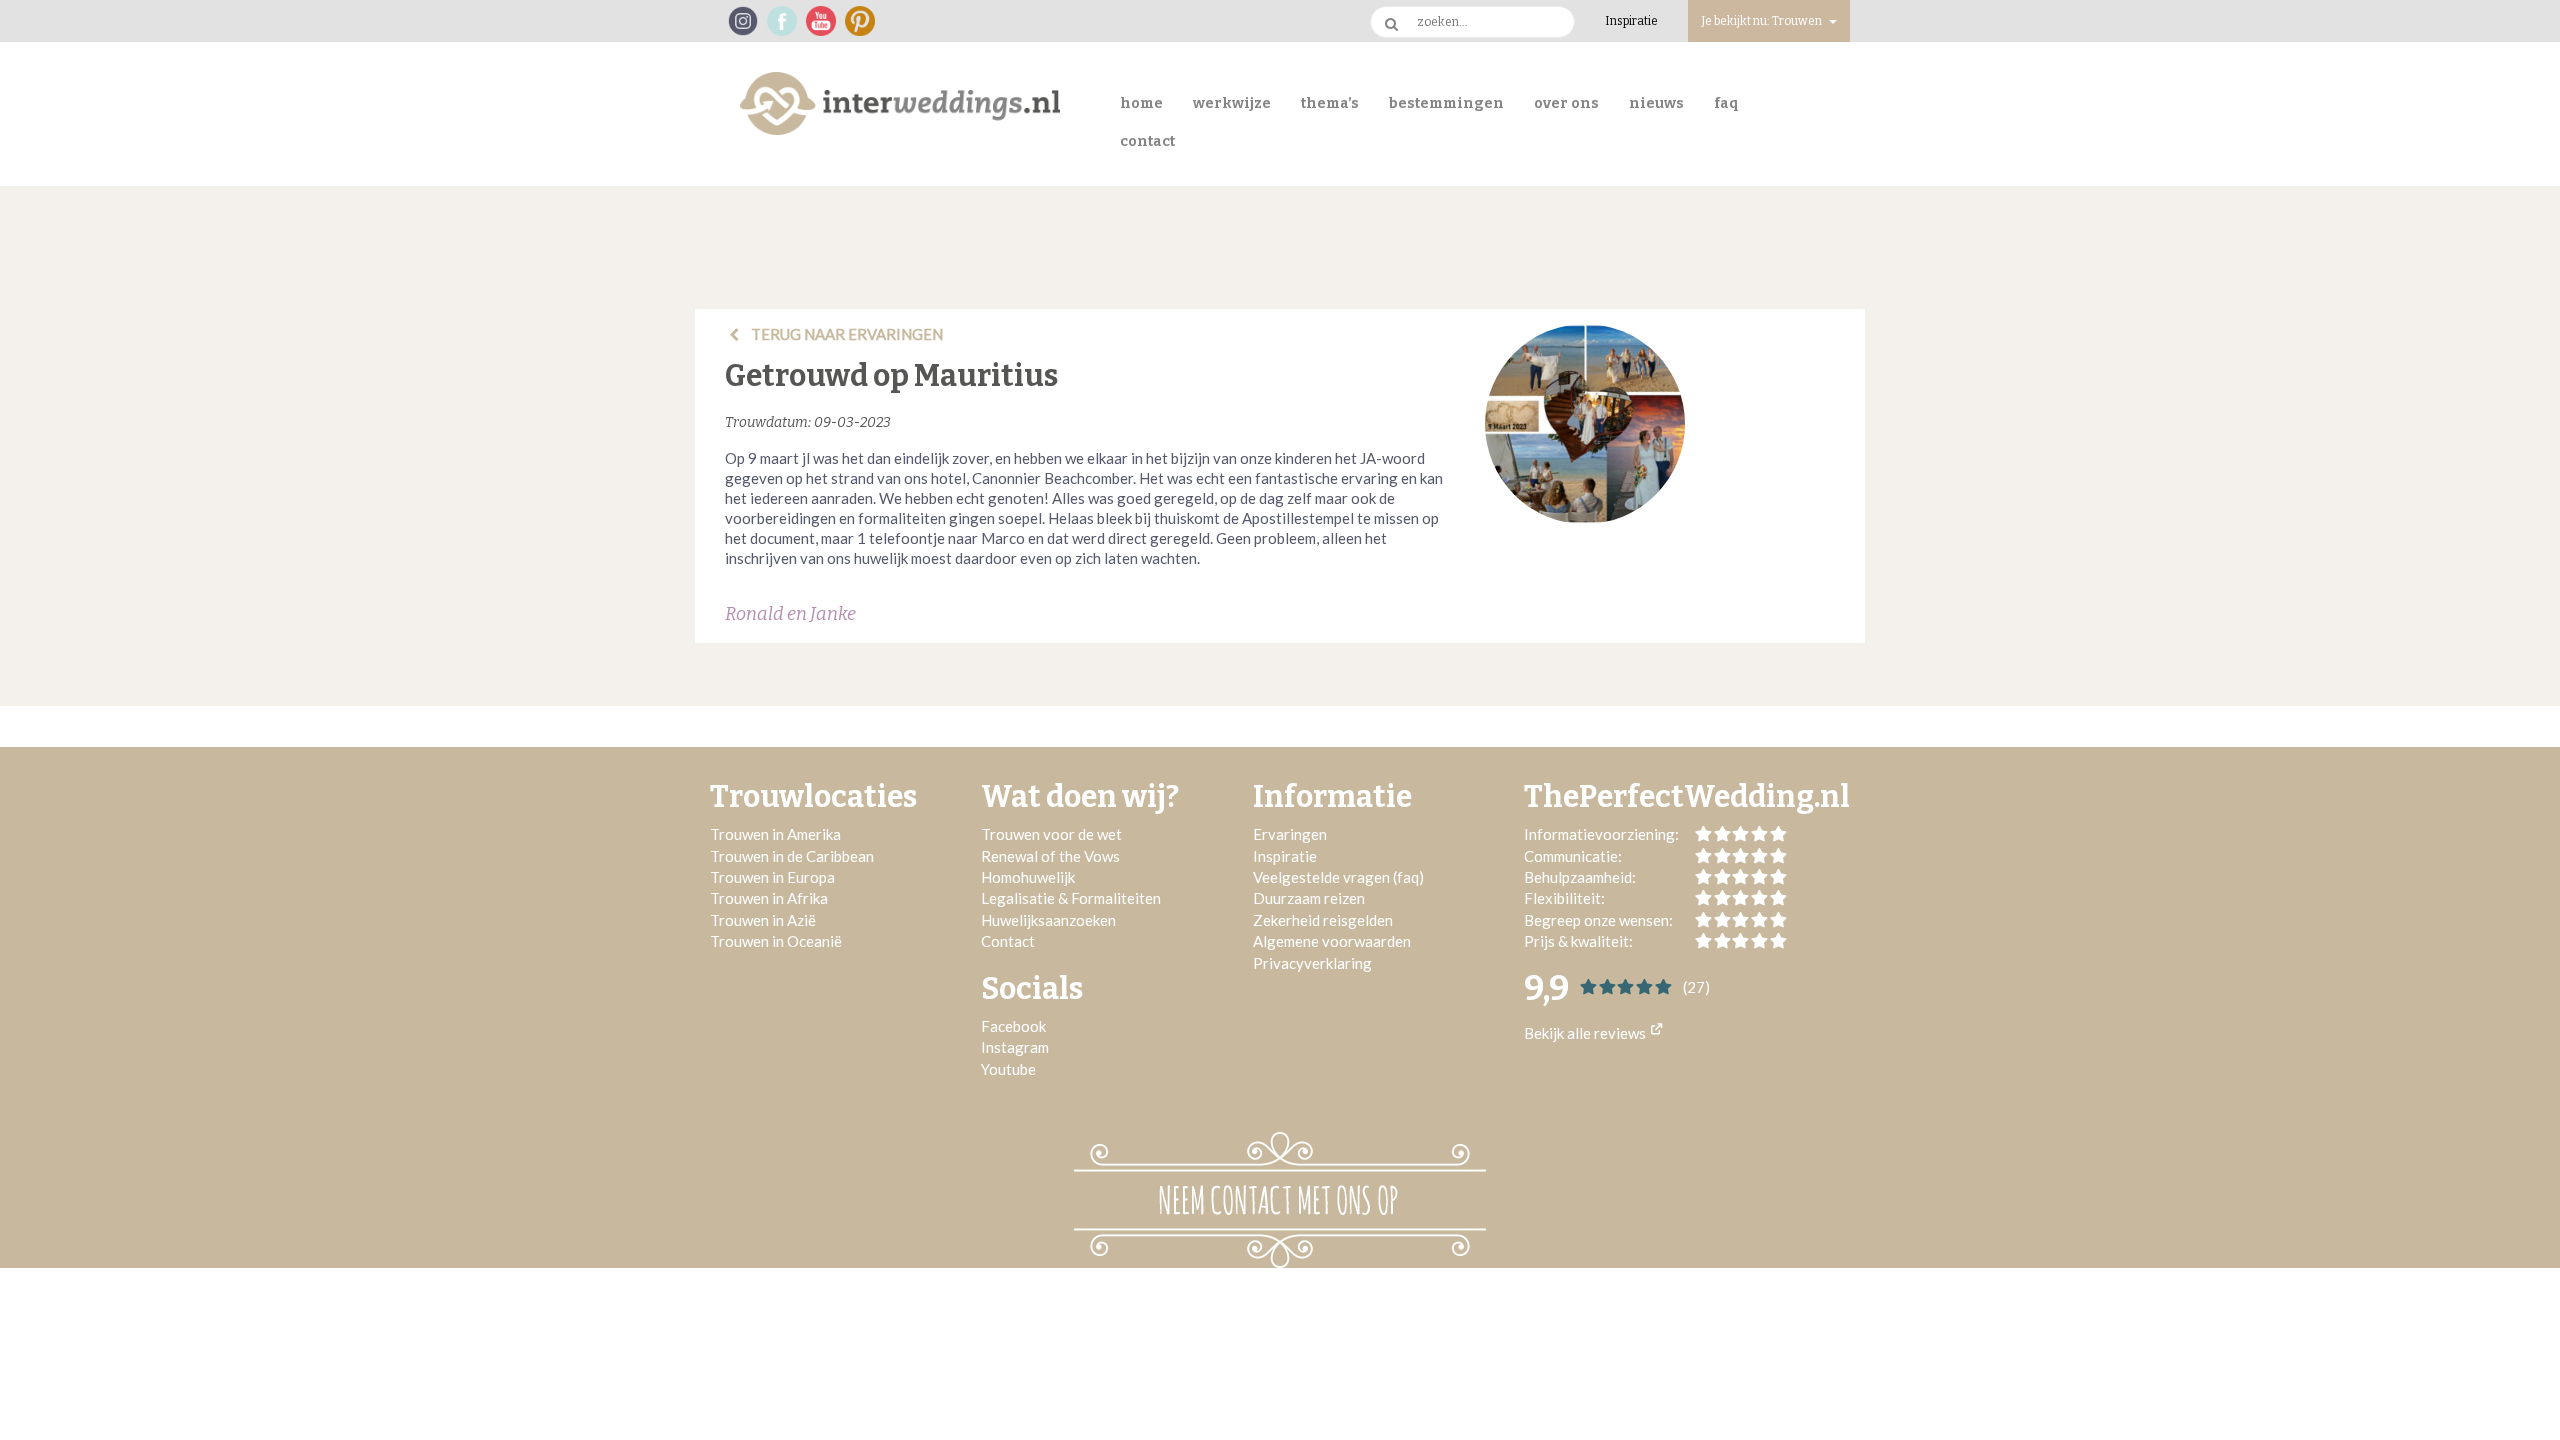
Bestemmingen (1446, 103)
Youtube (1008, 1069)
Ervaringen (1290, 834)
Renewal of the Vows (1050, 856)
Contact (1147, 141)
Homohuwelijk (1028, 877)
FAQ (1726, 103)
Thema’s (1330, 103)
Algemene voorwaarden (1332, 941)
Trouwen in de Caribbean (792, 856)
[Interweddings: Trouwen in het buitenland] (900, 103)
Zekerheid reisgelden (1323, 920)
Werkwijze (1232, 103)
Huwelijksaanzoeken (1048, 920)
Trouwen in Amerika (775, 834)
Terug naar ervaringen (845, 334)
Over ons (1566, 103)
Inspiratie (1631, 21)
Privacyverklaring (1312, 963)
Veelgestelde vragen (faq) (1338, 877)
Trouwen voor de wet (1051, 834)
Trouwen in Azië (763, 920)
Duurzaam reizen (1309, 898)
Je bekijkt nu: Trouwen (1762, 21)
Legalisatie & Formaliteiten (1071, 898)
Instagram (1015, 1047)
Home (1141, 103)
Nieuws (1656, 103)
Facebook (1013, 1026)
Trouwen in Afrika (769, 898)
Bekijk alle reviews (1586, 1033)
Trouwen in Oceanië (776, 941)
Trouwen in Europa (772, 877)
